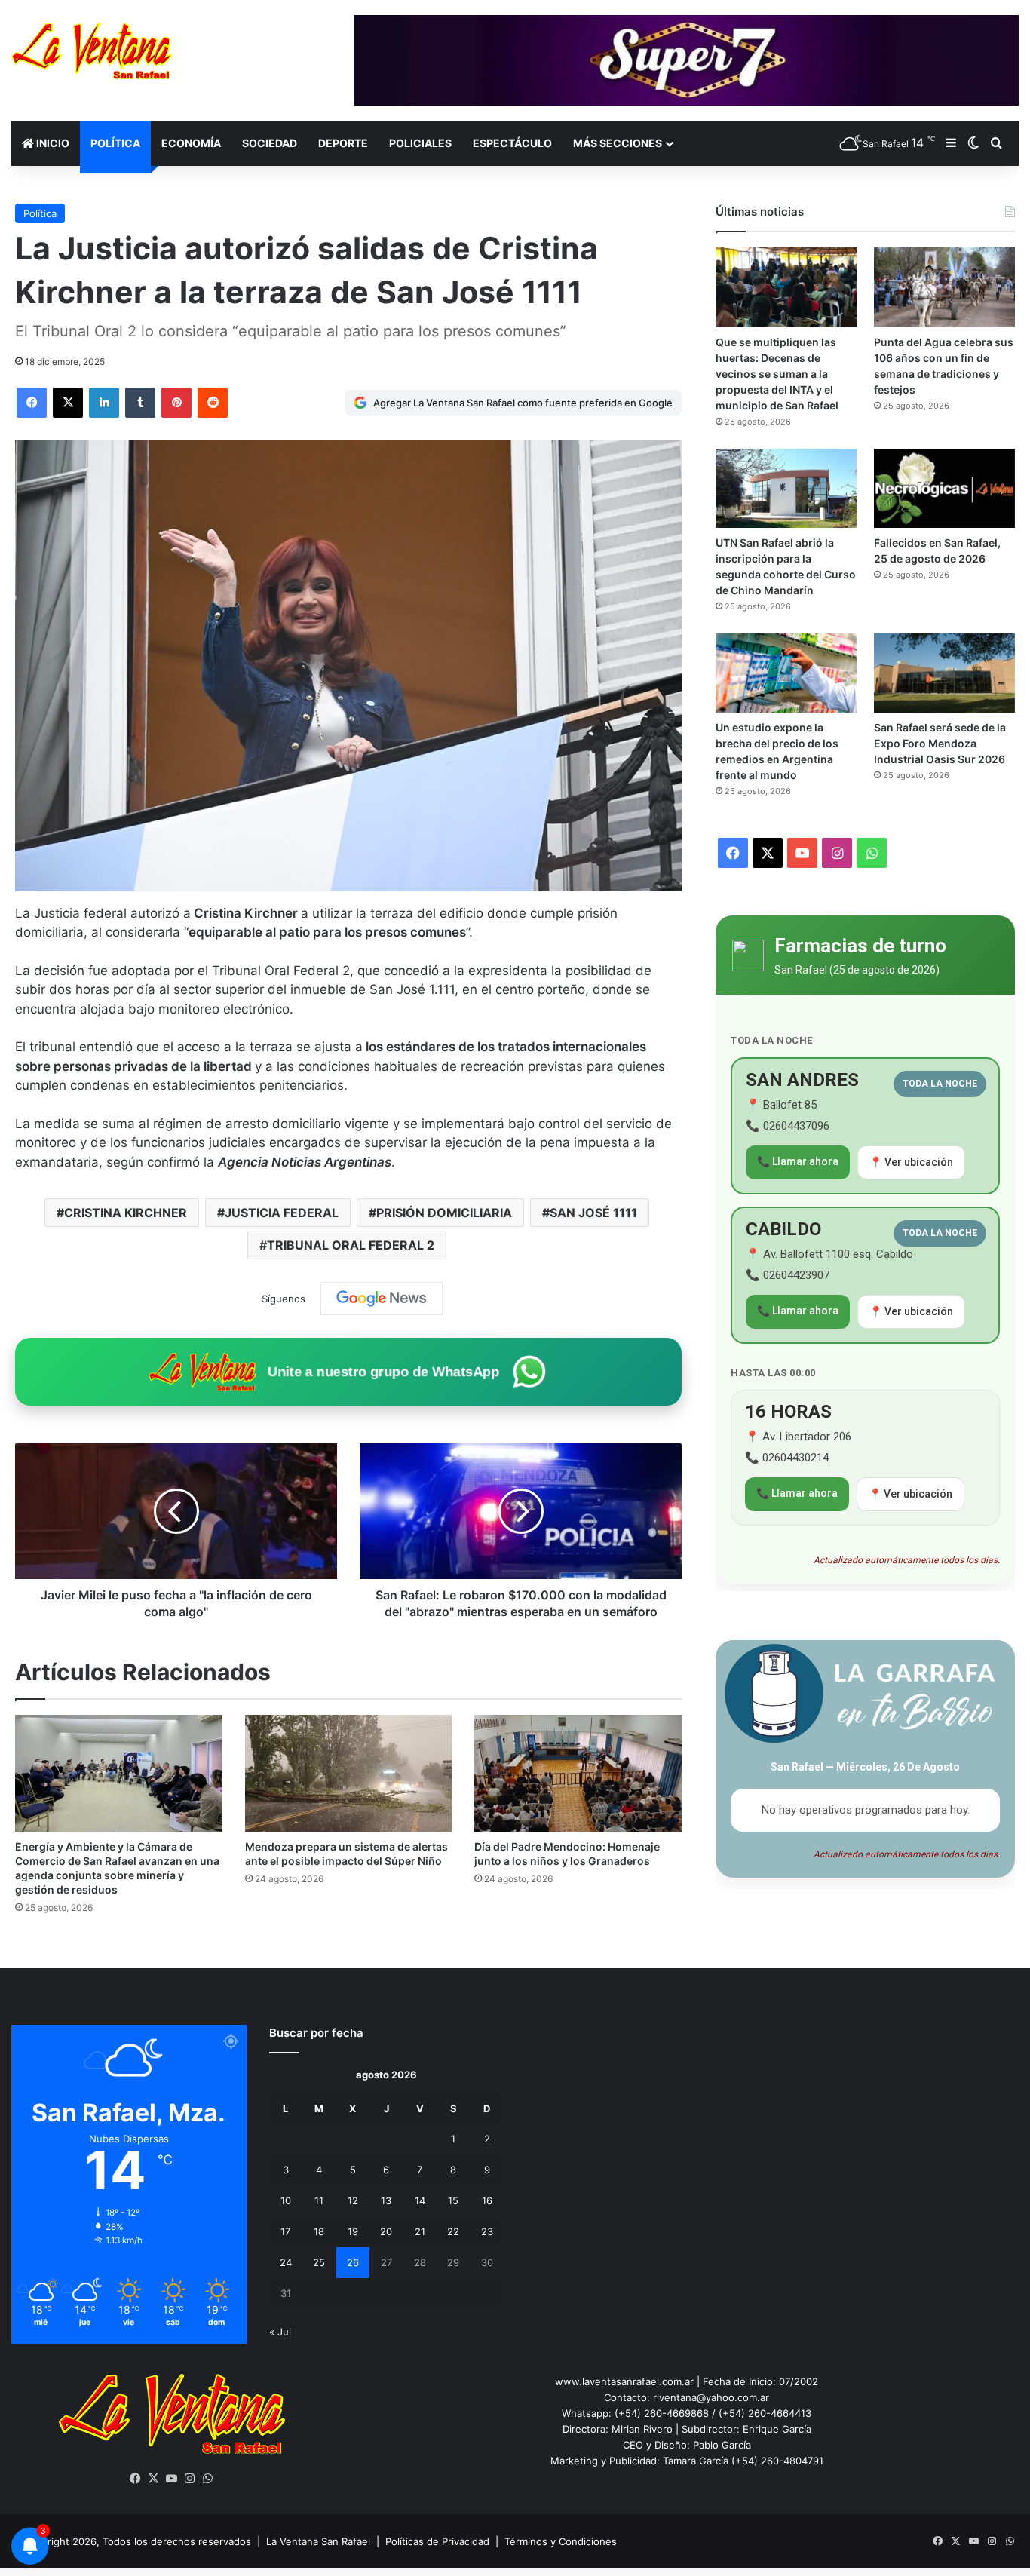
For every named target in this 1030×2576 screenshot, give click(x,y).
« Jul (280, 2332)
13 (386, 2200)
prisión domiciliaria (444, 1213)
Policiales (420, 143)
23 (487, 2231)
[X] (154, 2479)
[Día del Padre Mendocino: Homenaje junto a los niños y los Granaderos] (578, 1773)
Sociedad (270, 143)
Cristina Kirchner (126, 1213)
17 (285, 2231)
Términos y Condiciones (561, 2541)
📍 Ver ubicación (911, 1162)
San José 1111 (593, 1213)
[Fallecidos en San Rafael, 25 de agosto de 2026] (944, 488)
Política (115, 143)
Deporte (343, 143)
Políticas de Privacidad (437, 2541)
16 (487, 2200)
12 (353, 2200)
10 (286, 2200)
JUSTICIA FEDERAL (282, 1213)
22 (453, 2231)
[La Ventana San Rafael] (92, 51)
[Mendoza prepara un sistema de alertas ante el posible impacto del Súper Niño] (349, 1773)
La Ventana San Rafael (318, 2541)
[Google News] (382, 1299)
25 (319, 2262)
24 (286, 2262)
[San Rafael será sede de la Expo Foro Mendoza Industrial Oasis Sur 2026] (944, 673)
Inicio (52, 143)
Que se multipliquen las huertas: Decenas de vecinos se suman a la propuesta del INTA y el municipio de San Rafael (777, 374)
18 (319, 2231)
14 (420, 2200)
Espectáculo (512, 143)
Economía (191, 143)
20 (386, 2231)
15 (453, 2200)
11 (319, 2200)
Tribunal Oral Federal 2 (351, 1245)
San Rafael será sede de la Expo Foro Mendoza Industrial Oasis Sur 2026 (940, 743)
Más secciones (618, 143)
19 (353, 2231)
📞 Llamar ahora (798, 1161)
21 (420, 2231)
